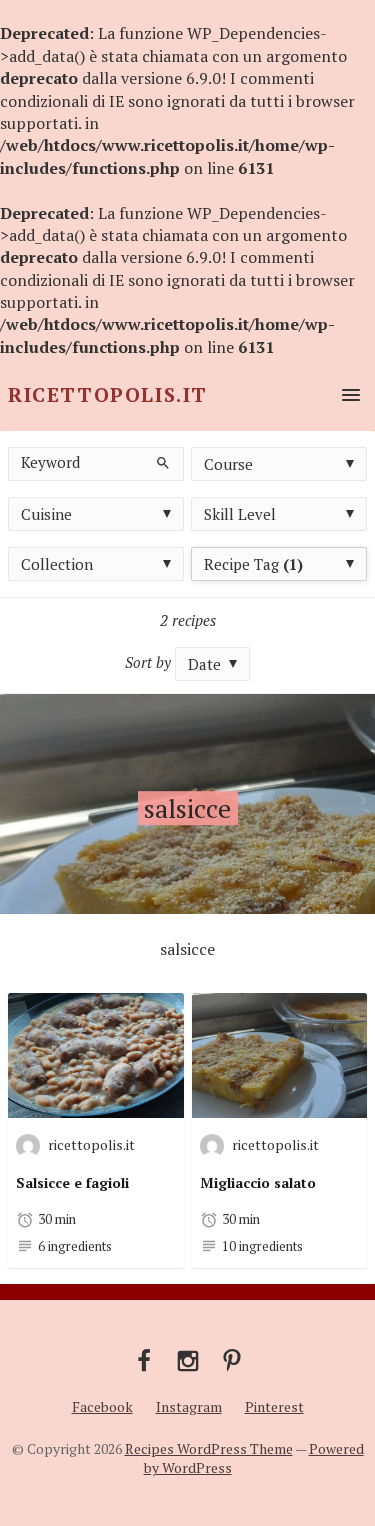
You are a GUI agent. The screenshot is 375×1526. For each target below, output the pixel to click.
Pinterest (274, 1406)
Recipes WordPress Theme (209, 1448)
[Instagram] (188, 1359)
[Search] (160, 461)
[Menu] (347, 394)
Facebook (102, 1406)
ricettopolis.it (91, 1143)
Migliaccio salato (258, 1182)
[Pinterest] (232, 1359)
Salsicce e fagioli (72, 1182)
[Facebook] (144, 1359)
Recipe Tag (253, 564)
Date (204, 664)
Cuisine (46, 514)
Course (228, 464)
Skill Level (240, 514)
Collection (57, 564)
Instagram (189, 1406)
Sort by (148, 662)
